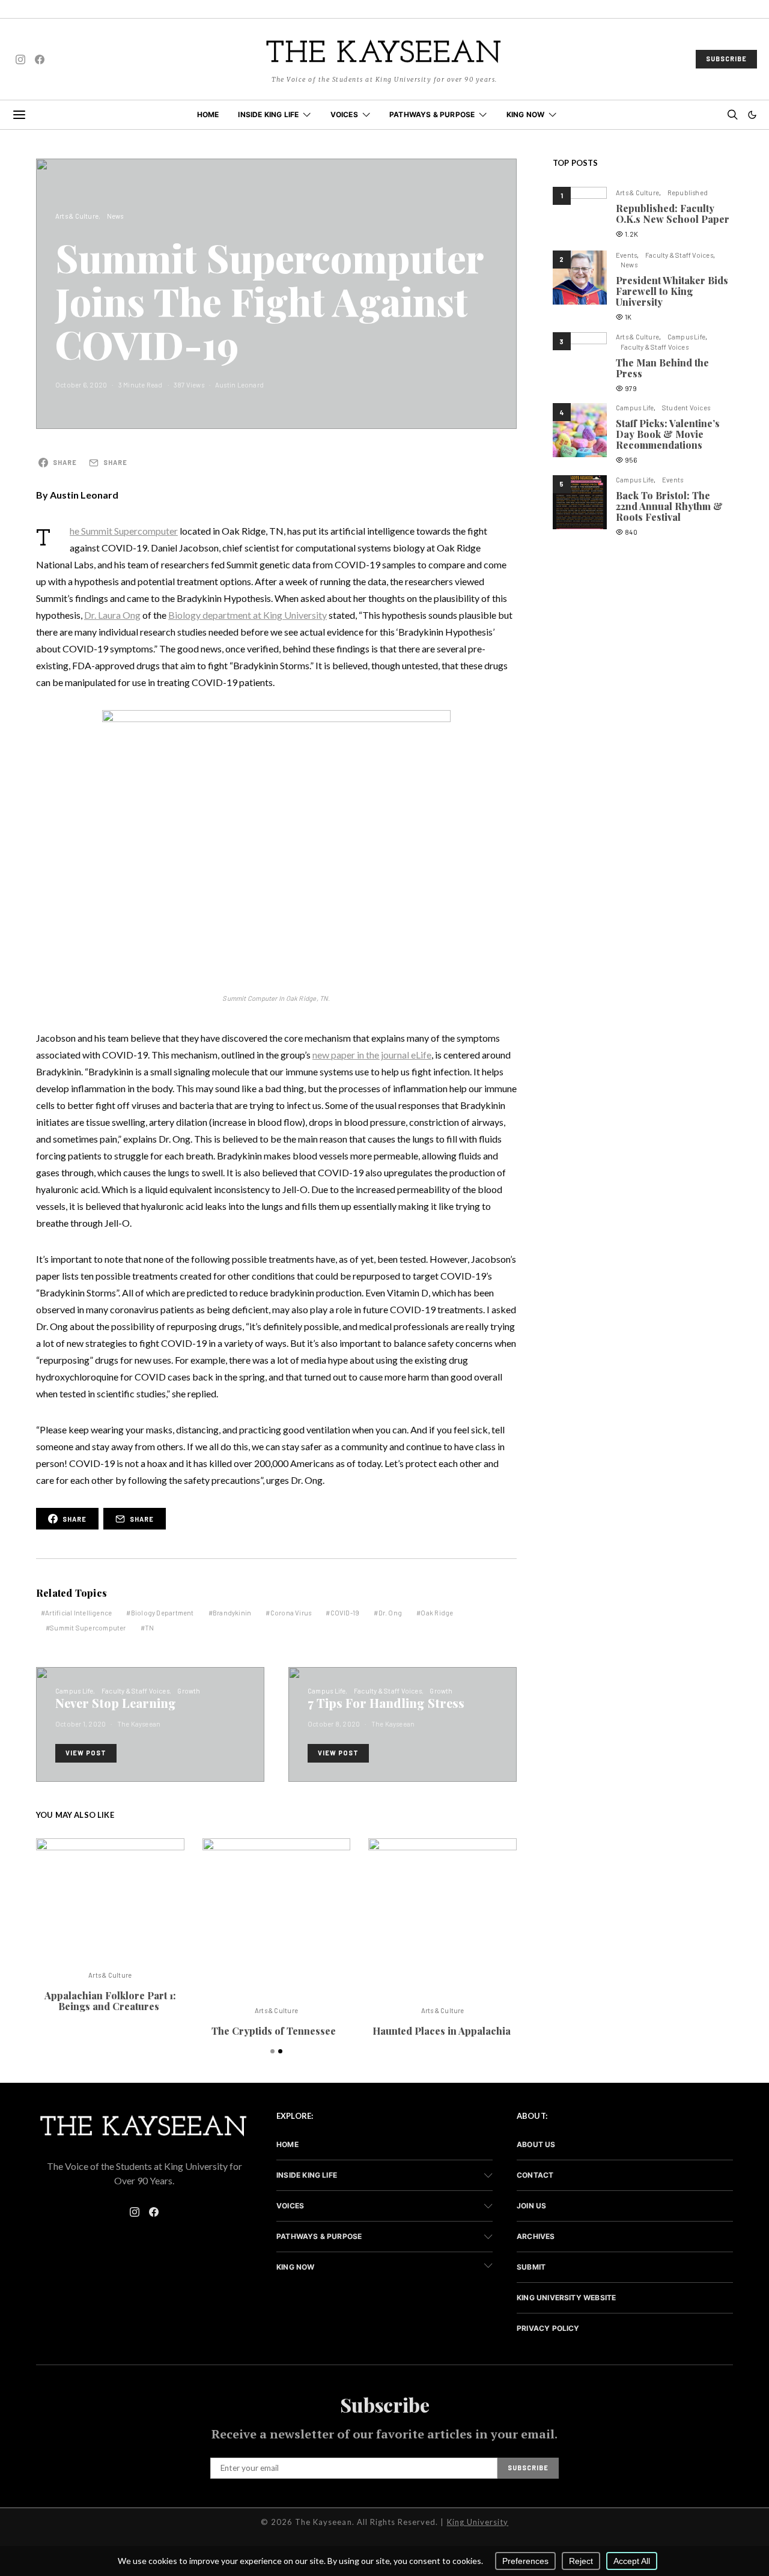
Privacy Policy (548, 2328)
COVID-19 (345, 1613)
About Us (536, 2144)
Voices (344, 114)
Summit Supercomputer (88, 1628)
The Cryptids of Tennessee (276, 2031)
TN (149, 1628)
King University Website (566, 2298)
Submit (531, 2267)
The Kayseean (139, 1724)
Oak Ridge (437, 1613)
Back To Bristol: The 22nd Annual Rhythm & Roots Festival (669, 506)
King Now (526, 114)
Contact (535, 2175)
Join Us (531, 2206)
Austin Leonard (239, 385)
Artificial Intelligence (78, 1613)
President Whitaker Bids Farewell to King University (672, 291)
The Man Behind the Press (662, 368)
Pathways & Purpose (432, 114)
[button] (752, 115)
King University (478, 2522)
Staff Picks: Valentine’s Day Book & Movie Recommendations (668, 434)
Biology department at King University (248, 615)
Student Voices (686, 408)
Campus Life (74, 1691)
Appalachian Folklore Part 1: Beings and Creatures (110, 2001)
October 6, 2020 (81, 385)
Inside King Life (268, 114)
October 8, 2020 (334, 1724)
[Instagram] (20, 59)
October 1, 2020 (81, 1724)
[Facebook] (40, 59)
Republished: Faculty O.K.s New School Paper (673, 214)
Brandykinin (232, 1613)
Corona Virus (291, 1613)
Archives (536, 2236)
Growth (189, 1691)
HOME (208, 114)
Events (626, 255)
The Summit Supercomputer (124, 531)
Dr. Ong (391, 1613)
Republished (688, 193)
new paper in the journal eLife (372, 1055)
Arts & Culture (77, 216)
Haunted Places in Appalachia (443, 2031)
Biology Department (163, 1613)
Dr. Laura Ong (112, 615)
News (115, 216)
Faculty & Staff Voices (135, 1691)
